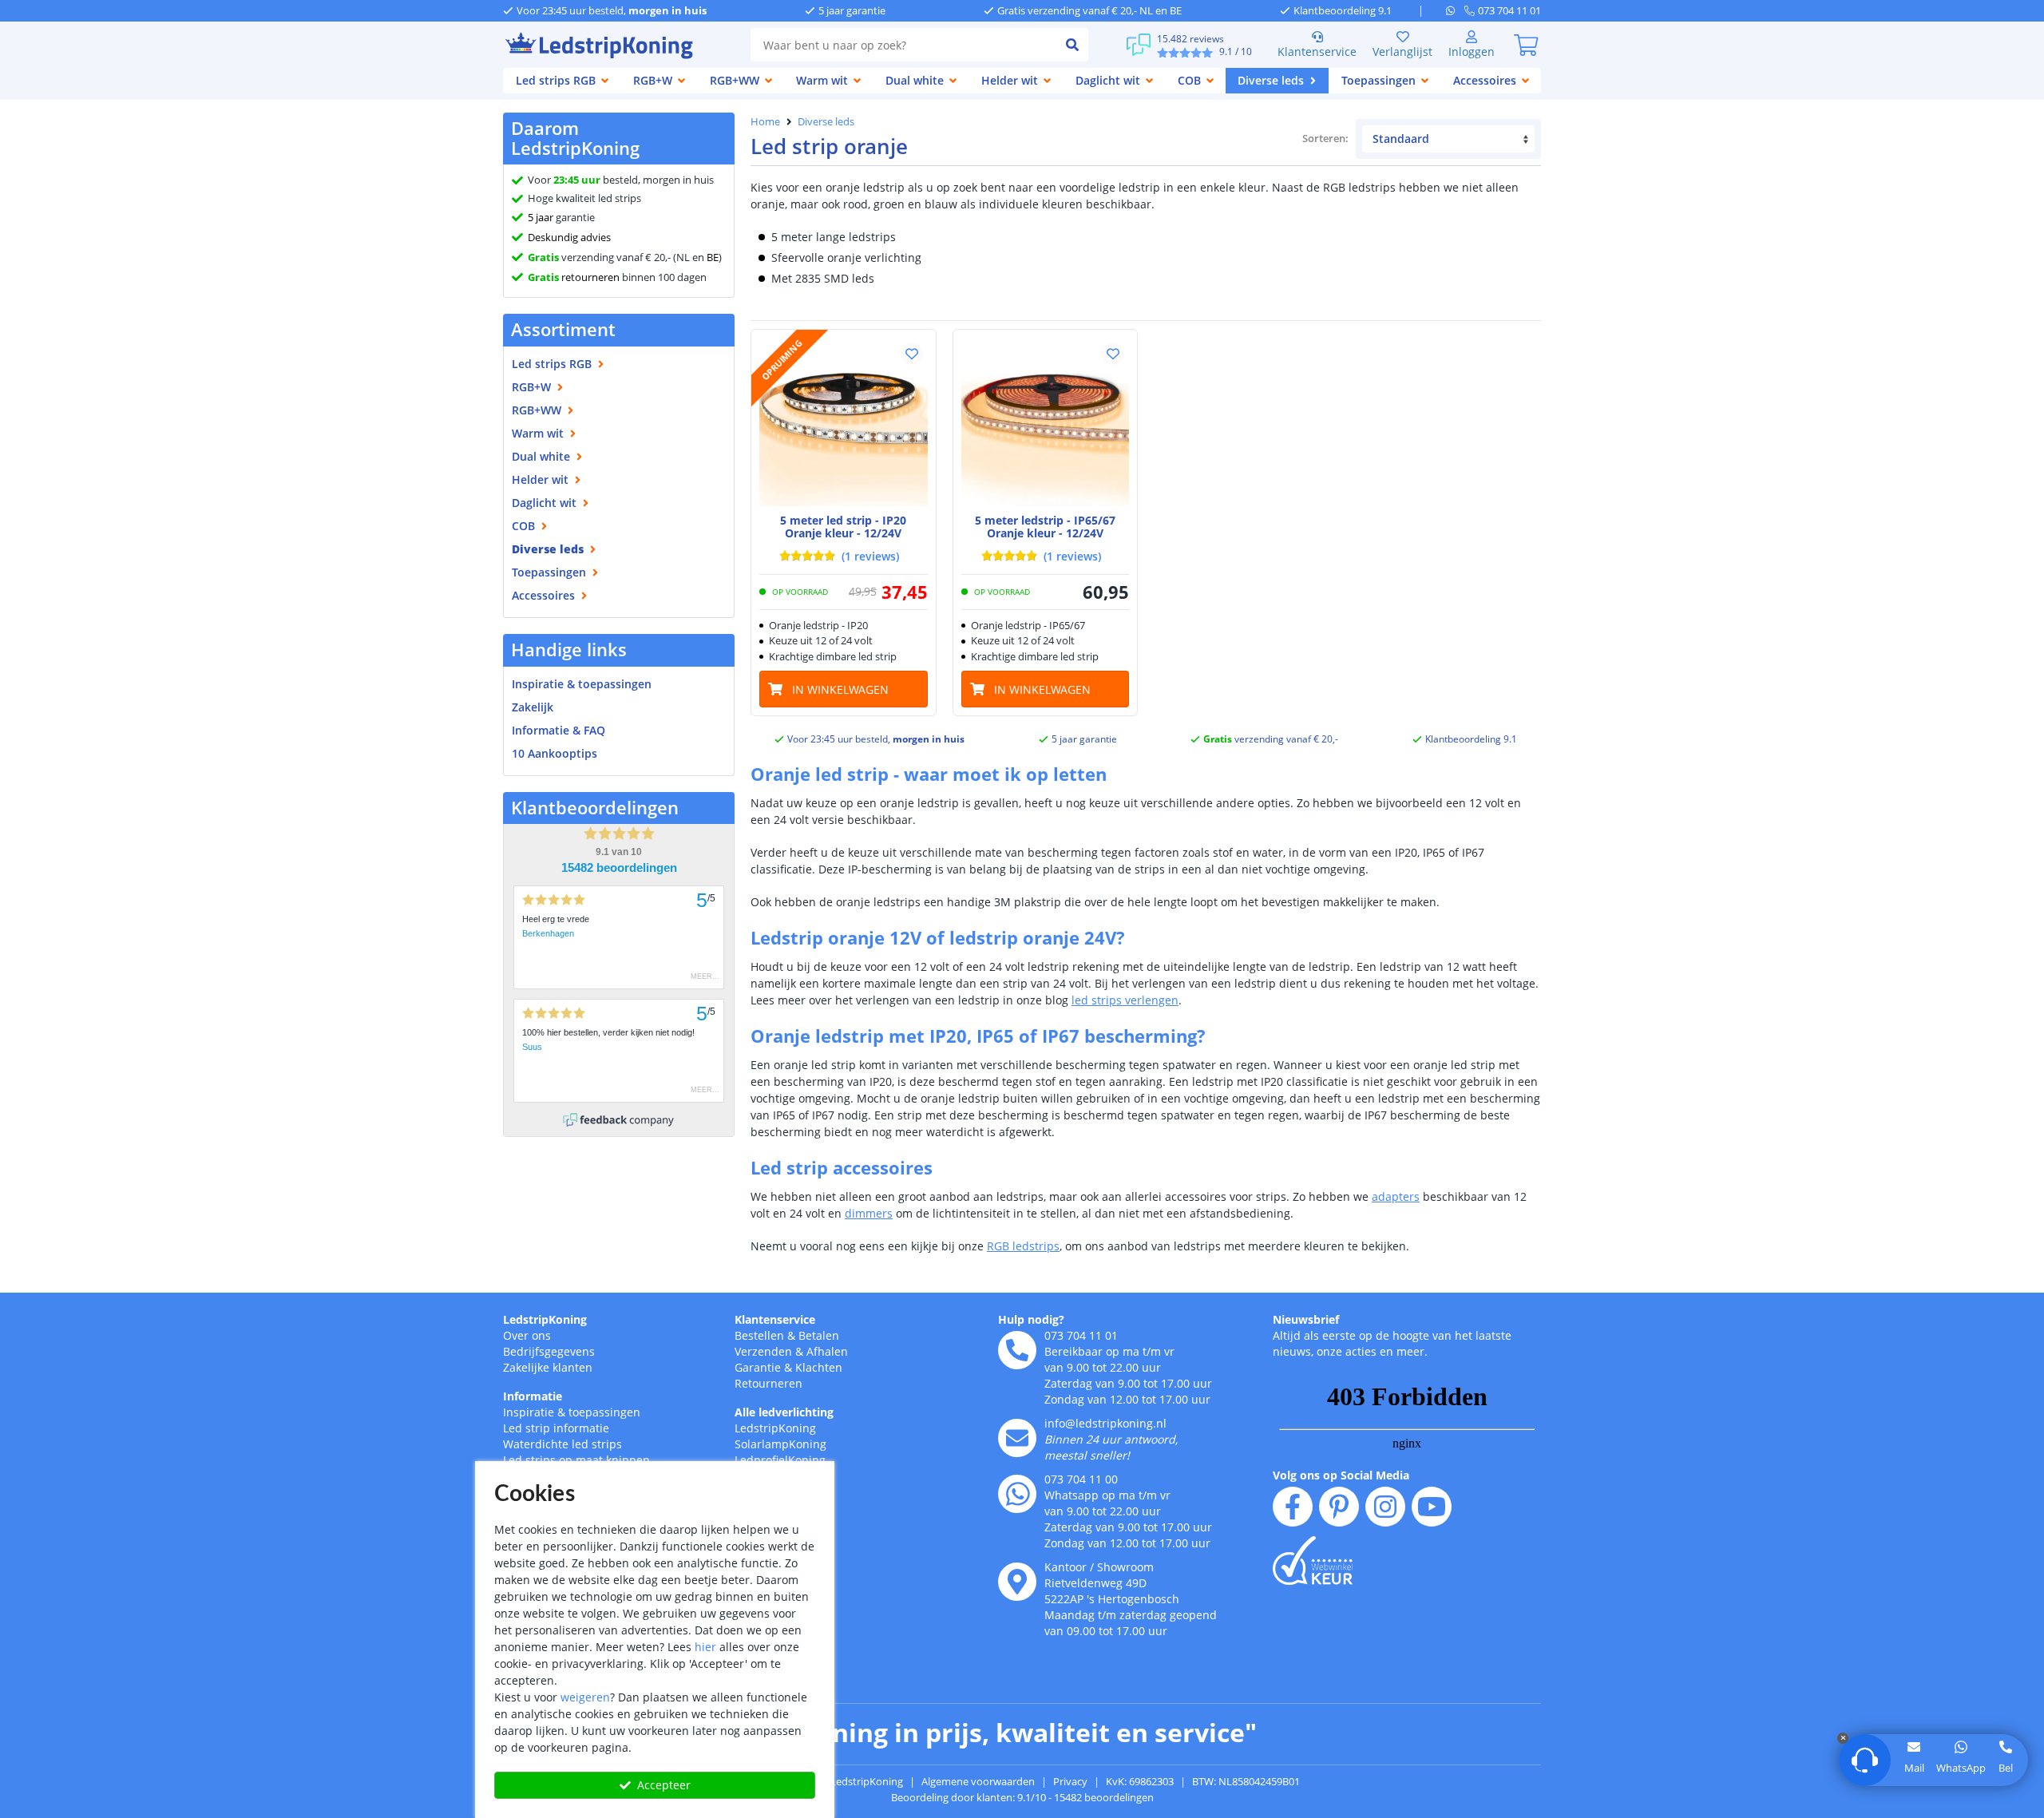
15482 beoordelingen (619, 868)
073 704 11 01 (1081, 1335)
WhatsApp (1961, 1768)
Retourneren (768, 1383)
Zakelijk (533, 707)
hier (705, 1647)
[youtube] (1432, 1507)
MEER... (705, 976)
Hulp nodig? (1031, 1319)
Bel (2006, 1768)
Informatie (533, 1396)
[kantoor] (1017, 1582)
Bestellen (759, 1335)
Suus (532, 1047)
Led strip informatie (556, 1428)
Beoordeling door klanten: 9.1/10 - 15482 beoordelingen (1022, 1797)
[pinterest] (1339, 1507)
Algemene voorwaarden (978, 1781)
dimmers (869, 1213)
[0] (1526, 45)
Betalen (819, 1335)
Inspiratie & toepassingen (572, 1412)
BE (713, 257)
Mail (1914, 1768)
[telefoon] (1017, 1350)
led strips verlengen (1125, 1000)
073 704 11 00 (1081, 1479)
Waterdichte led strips (562, 1444)
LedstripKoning (545, 1319)
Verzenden (763, 1351)
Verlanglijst (1402, 51)
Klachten (819, 1367)
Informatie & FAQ (559, 730)
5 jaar (541, 217)
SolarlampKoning (780, 1444)
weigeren (585, 1697)
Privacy (1070, 1781)
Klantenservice (1317, 51)
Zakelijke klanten (548, 1367)
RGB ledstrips (1023, 1246)
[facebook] (1293, 1507)
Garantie (758, 1367)
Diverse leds (826, 121)
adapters (1396, 1196)
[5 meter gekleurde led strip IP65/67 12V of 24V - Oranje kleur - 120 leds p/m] (1046, 422)
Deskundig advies (569, 237)
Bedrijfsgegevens (549, 1351)
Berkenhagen (548, 933)
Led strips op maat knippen (576, 1460)
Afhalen (827, 1351)
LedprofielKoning (780, 1460)
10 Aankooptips (555, 753)
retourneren (574, 277)
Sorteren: (1326, 138)
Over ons (527, 1335)
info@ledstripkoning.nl (1105, 1423)
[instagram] (1385, 1507)
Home (765, 121)
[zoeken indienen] (1072, 45)
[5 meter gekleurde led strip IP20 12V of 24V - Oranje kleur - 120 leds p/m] (844, 422)
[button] (912, 354)
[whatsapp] (1455, 10)
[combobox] (903, 45)
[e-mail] (1017, 1438)
